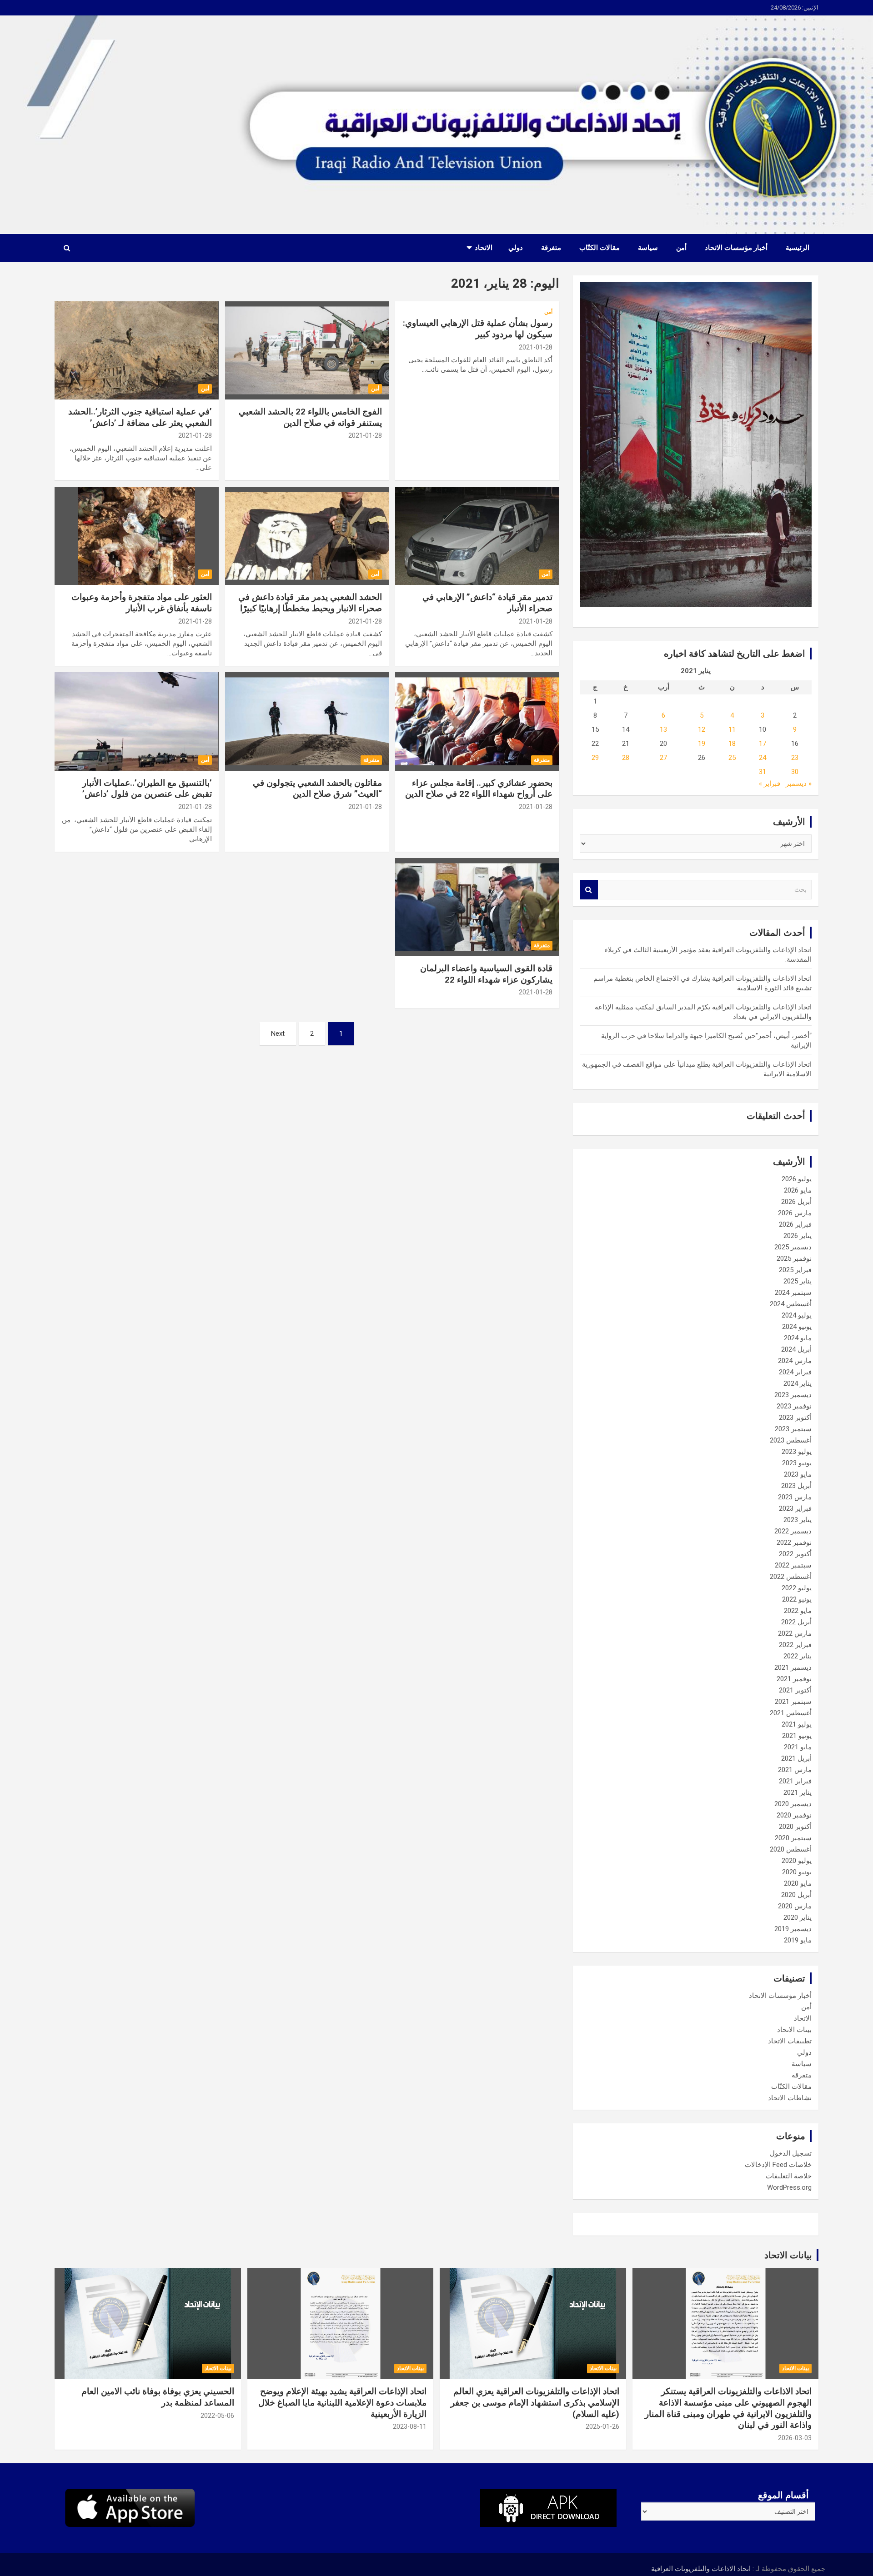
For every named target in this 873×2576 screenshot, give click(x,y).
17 (763, 744)
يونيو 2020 (797, 1872)
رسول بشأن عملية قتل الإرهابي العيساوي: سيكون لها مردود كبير (478, 329)
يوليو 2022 (797, 1588)
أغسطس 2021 (791, 1713)
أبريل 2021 (796, 1758)
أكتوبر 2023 (795, 1418)
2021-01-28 (536, 347)
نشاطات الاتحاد (790, 2098)
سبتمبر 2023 (793, 1429)
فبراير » (770, 784)
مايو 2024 (798, 1338)
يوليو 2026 (797, 1179)
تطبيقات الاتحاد (790, 2041)
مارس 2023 (795, 1497)
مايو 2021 (798, 1747)
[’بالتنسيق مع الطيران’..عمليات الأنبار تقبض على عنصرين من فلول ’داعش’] (137, 722)
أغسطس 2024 (791, 1304)
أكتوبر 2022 (795, 1554)
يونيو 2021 (797, 1736)
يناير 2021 (798, 1792)
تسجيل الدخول (791, 2153)
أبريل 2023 (796, 1486)
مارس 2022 (795, 1633)
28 (626, 758)
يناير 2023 (798, 1520)
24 (763, 758)
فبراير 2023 (795, 1508)
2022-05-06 (217, 2416)
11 (732, 729)
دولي (516, 248)
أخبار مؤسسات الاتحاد (736, 248)
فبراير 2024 (795, 1372)
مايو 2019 (798, 1940)
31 (763, 772)
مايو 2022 (798, 1611)
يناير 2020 (798, 1917)
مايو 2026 (798, 1190)
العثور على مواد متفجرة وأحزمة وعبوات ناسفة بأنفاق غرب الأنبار (142, 603)
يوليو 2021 (797, 1724)
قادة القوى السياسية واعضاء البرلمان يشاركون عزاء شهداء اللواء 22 (486, 974)
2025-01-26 (602, 2426)
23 (795, 758)
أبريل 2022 (796, 1622)
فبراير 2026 (795, 1224)
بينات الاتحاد (794, 2030)
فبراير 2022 (795, 1645)
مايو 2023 (798, 1474)
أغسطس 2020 (791, 1849)
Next (278, 1033)
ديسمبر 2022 (793, 1531)
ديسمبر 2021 (793, 1667)
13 (663, 729)
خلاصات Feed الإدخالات (778, 2165)
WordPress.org (789, 2187)
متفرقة (551, 248)
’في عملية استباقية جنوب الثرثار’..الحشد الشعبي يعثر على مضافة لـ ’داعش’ (140, 417)
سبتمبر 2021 (793, 1702)
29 (595, 758)
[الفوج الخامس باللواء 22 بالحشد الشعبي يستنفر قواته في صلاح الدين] (307, 350)
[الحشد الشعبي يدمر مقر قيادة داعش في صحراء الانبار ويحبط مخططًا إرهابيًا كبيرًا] (307, 536)
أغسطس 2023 (791, 1440)
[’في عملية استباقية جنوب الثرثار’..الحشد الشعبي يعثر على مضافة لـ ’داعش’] (137, 350)
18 (732, 744)
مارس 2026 (795, 1213)
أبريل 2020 (796, 1895)
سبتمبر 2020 (793, 1838)
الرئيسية (798, 248)
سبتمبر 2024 (793, 1293)
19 (702, 744)
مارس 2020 (795, 1906)
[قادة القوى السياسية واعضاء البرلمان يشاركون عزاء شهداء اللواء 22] (477, 907)
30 (795, 772)
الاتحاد (484, 248)
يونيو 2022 (797, 1599)
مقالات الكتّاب (600, 248)
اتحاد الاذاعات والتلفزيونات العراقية (701, 2569)
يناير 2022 (798, 1656)
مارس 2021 (795, 1770)
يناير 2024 (798, 1383)
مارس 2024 (795, 1361)
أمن (681, 248)
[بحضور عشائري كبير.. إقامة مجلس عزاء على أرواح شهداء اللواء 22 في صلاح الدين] (477, 722)
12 (702, 729)
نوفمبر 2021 (794, 1679)
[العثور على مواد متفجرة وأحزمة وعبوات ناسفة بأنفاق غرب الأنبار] (137, 536)
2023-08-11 (410, 2426)
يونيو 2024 (797, 1327)
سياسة (648, 248)
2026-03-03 (795, 2438)
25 (732, 758)
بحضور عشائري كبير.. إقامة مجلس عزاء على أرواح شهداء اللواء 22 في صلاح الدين (479, 789)
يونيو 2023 (797, 1463)
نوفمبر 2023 (794, 1406)
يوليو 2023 (797, 1452)
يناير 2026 (798, 1236)
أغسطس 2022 (791, 1577)
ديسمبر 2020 (793, 1804)
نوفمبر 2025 (794, 1258)
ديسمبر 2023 (793, 1395)
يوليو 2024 (797, 1315)
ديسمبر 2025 (793, 1247)
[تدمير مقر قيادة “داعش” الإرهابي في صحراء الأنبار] (477, 536)
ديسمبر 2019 (793, 1929)
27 (663, 758)
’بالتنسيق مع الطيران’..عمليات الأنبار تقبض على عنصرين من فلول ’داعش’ (147, 789)
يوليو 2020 (797, 1861)
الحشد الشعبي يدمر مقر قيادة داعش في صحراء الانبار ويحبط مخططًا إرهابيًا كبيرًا (310, 603)
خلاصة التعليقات (789, 2176)
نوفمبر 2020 (794, 1815)
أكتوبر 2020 (795, 1827)
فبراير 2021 (795, 1781)
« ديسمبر (799, 784)
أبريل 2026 (796, 1202)
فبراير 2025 (795, 1270)
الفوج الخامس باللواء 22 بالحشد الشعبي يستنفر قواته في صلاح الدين (310, 417)
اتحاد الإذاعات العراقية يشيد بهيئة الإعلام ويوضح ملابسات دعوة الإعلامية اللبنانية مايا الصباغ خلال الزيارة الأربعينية (342, 2402)
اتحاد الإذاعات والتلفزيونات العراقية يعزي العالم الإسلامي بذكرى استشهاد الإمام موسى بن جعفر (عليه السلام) (535, 2402)
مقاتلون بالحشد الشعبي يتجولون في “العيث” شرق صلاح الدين (317, 789)
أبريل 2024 (796, 1349)
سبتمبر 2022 (793, 1565)
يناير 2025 (798, 1281)
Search (589, 890)
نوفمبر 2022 (794, 1543)
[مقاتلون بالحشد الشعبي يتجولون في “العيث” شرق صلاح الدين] (307, 722)
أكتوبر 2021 (795, 1690)
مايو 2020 (798, 1883)
